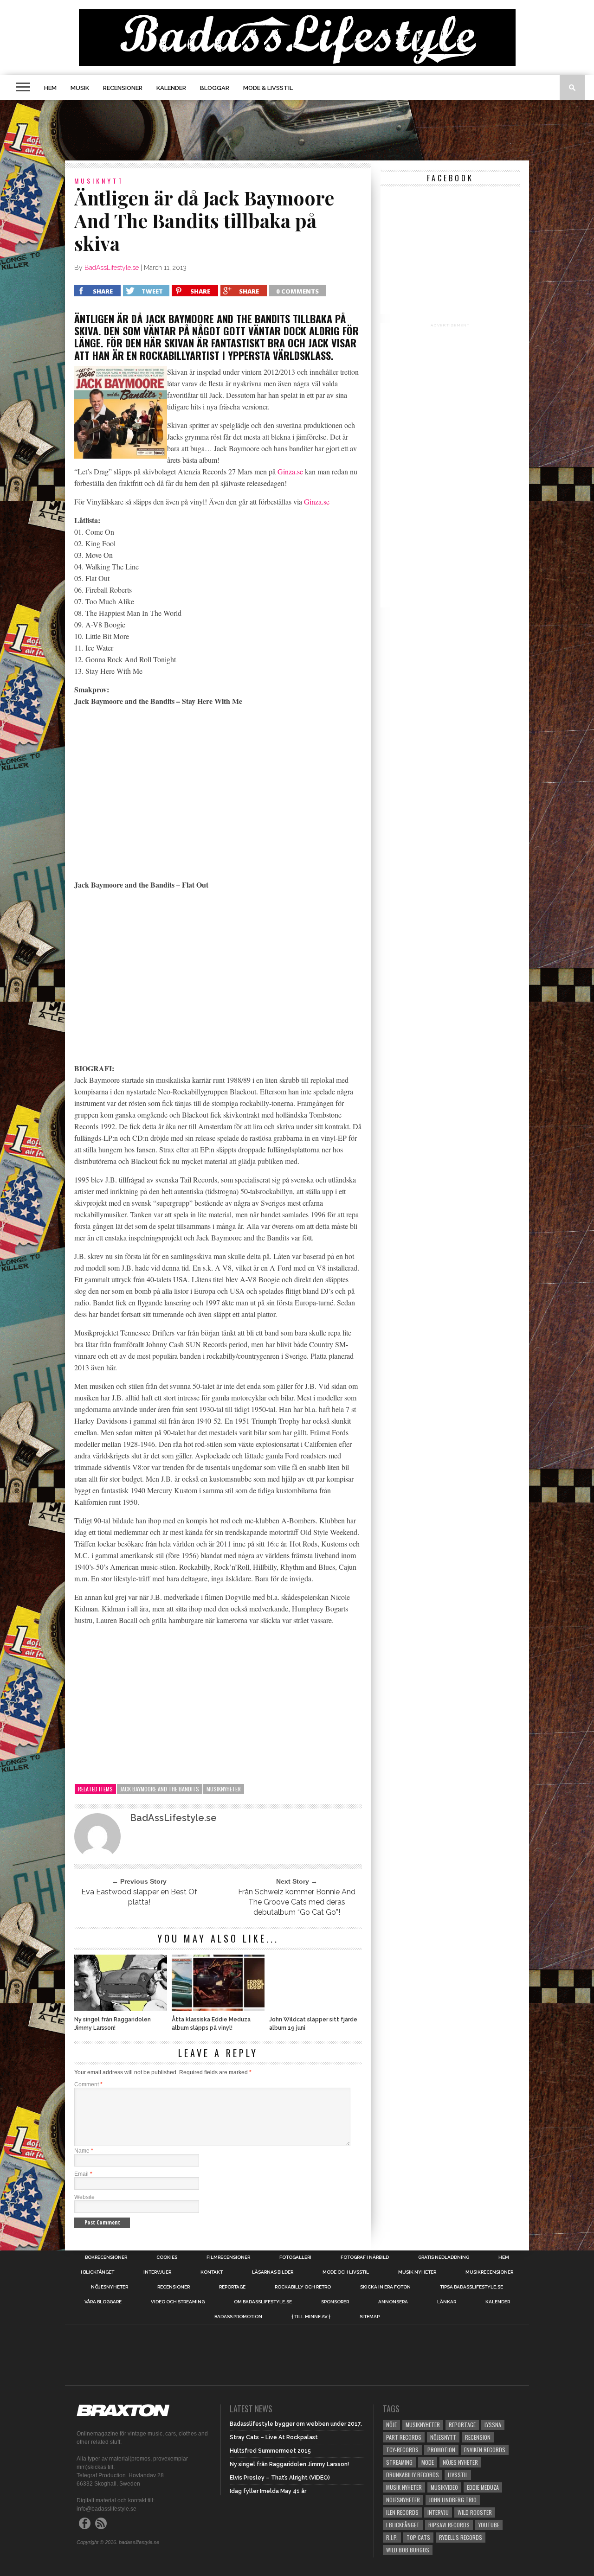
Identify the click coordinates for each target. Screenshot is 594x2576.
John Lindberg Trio (453, 2500)
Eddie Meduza (483, 2487)
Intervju (438, 2512)
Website (84, 2197)
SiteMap (370, 2317)
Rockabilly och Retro (303, 2287)
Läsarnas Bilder (273, 2272)
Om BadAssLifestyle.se (263, 2302)
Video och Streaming (178, 2302)
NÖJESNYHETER (110, 2287)
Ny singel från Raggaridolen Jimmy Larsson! (113, 2024)
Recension (478, 2437)
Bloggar (215, 88)
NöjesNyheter (403, 2500)
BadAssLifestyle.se (112, 268)
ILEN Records (402, 2512)
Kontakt (212, 2272)
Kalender (171, 88)
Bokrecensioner (106, 2257)
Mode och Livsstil (346, 2272)
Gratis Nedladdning (444, 2257)
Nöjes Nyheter (460, 2462)
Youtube (489, 2525)
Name (84, 2151)
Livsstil (458, 2475)
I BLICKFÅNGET (97, 2272)
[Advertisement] (297, 130)
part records (404, 2437)
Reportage (232, 2287)
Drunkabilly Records (413, 2475)
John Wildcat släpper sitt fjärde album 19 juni (313, 2024)
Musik (80, 88)
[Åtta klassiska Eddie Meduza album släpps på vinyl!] (218, 2008)
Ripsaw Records (449, 2525)
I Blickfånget (403, 2525)
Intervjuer (157, 2272)
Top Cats (418, 2537)
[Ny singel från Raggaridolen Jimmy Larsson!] (121, 2008)
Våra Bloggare (103, 2302)
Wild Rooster (475, 2512)
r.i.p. (392, 2537)
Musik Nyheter (417, 2272)
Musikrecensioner (489, 2272)
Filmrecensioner (228, 2257)
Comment (88, 2084)
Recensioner (123, 88)
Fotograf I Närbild (365, 2257)
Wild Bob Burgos (408, 2550)
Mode (428, 2462)
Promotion (441, 2450)
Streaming (399, 2462)
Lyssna (493, 2425)
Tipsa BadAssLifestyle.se (471, 2287)
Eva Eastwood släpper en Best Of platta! (139, 1897)
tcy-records (402, 2450)
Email (83, 2174)
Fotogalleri (295, 2257)
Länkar (447, 2302)
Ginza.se (290, 471)
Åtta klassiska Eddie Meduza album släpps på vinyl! (211, 2024)
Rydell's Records (461, 2537)
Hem (50, 88)
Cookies (167, 2257)
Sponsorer (335, 2302)
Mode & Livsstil (268, 88)
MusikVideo (444, 2487)
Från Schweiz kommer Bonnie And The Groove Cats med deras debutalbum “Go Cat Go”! (297, 1902)
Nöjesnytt (443, 2437)
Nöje (391, 2425)
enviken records (485, 2450)
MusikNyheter (224, 1789)
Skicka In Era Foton (385, 2287)
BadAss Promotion (238, 2317)
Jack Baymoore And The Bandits (160, 1789)
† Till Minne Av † (311, 2317)
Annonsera (393, 2302)
